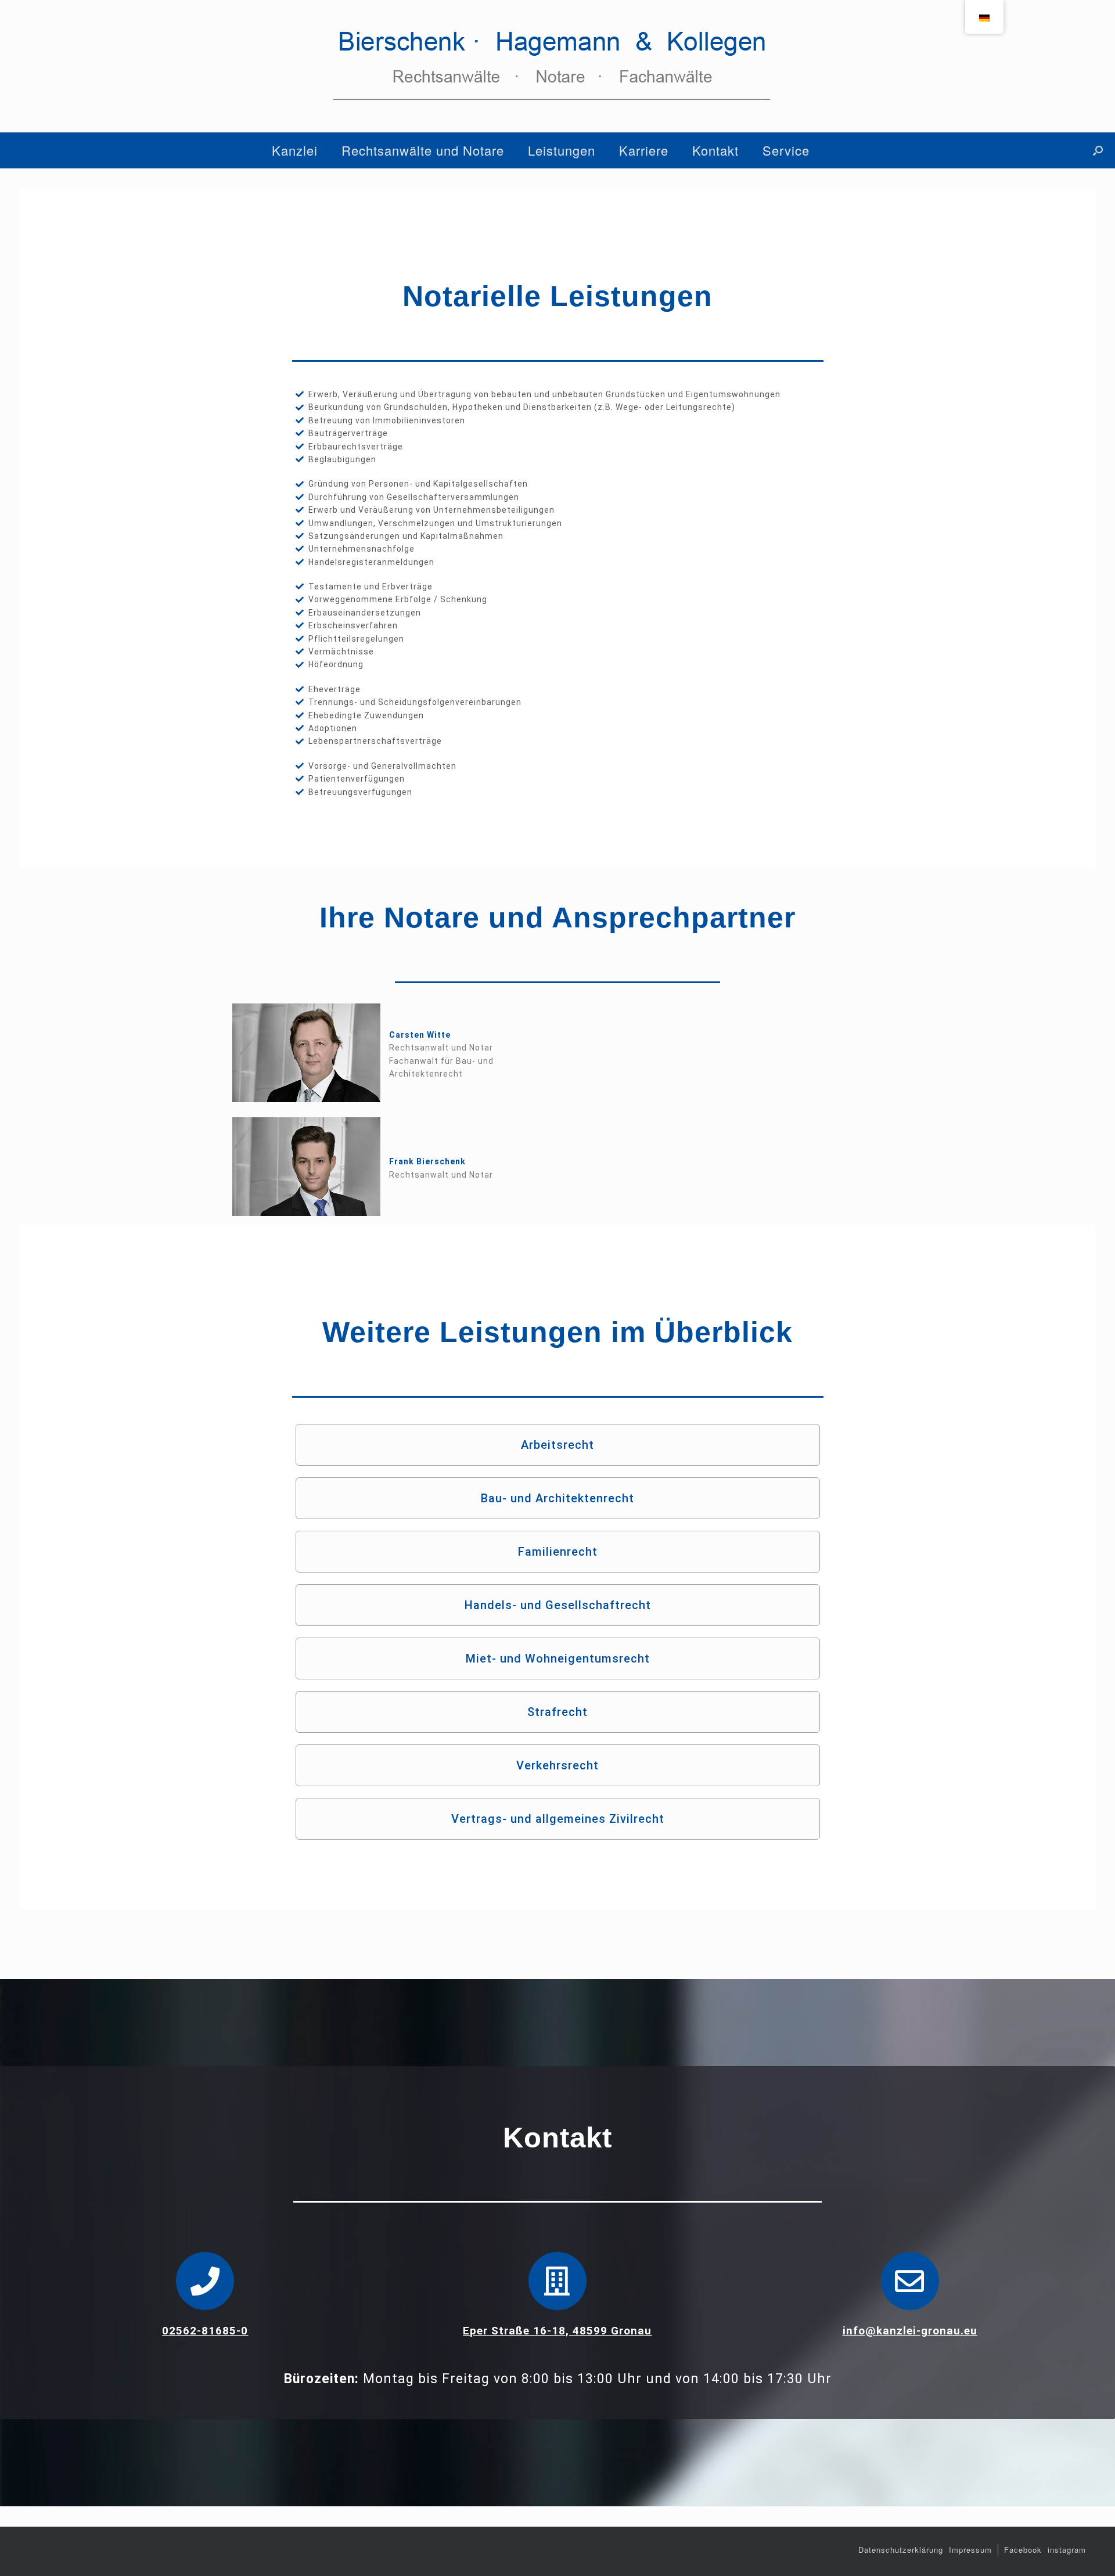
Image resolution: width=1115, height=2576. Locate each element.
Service (786, 150)
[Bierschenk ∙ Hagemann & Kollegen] (557, 66)
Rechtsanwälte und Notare (423, 150)
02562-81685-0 (205, 2331)
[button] (1098, 150)
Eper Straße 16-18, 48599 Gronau (557, 2331)
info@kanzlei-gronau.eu (910, 2331)
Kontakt (715, 150)
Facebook (1023, 2550)
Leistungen (562, 150)
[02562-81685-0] (205, 2281)
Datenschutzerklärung (901, 2550)
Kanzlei (295, 150)
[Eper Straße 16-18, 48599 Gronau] (557, 2281)
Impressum (970, 2550)
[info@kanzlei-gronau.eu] (910, 2281)
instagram (1067, 2550)
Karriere (644, 150)
